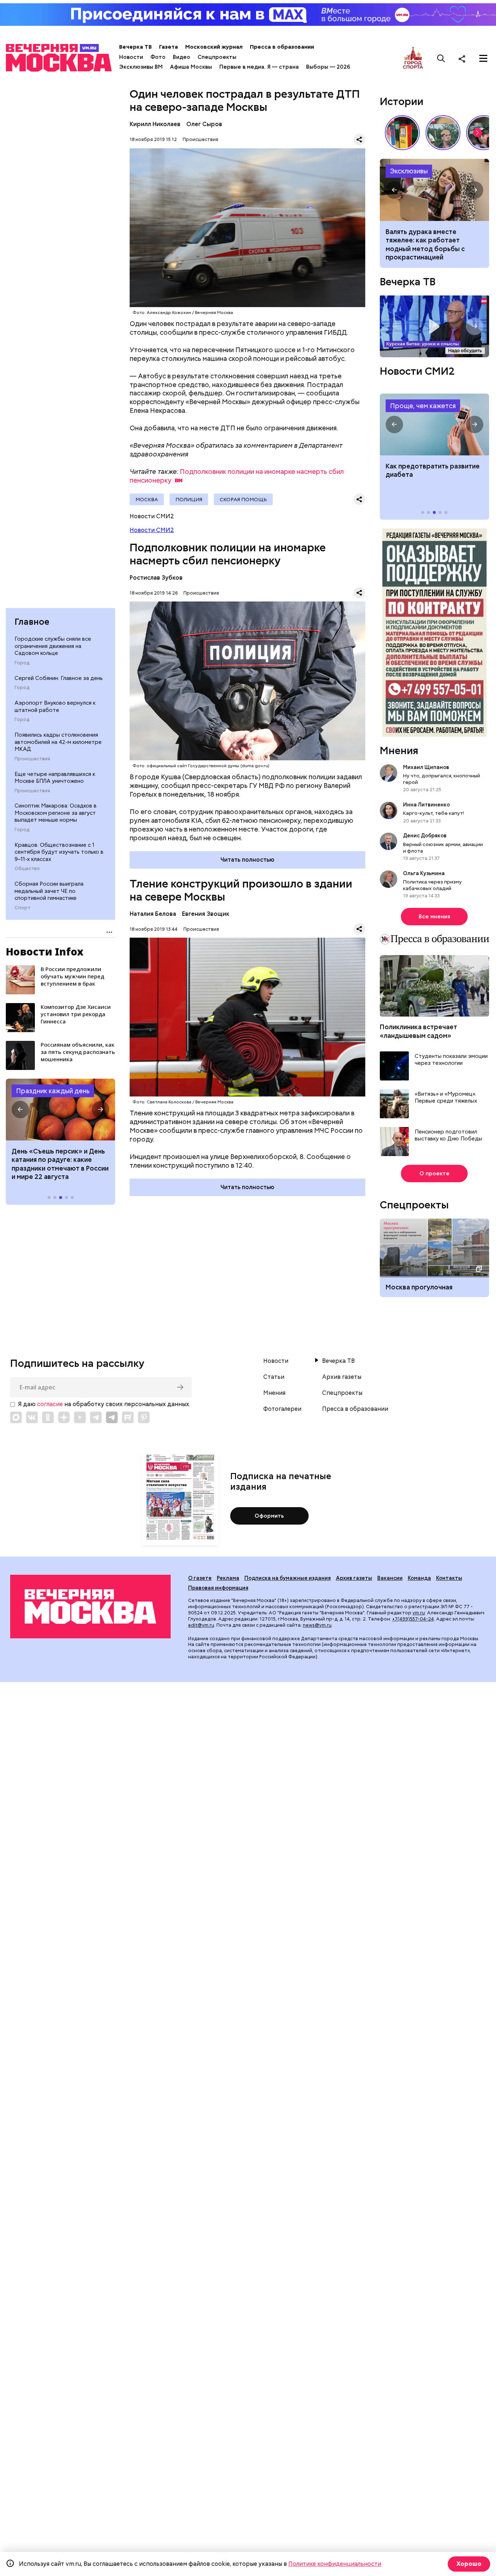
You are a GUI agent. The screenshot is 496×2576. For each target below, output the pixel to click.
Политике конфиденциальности (335, 2564)
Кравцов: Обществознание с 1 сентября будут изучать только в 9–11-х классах (59, 852)
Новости (131, 57)
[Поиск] (441, 59)
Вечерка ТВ (135, 47)
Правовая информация (218, 1588)
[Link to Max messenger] (16, 1417)
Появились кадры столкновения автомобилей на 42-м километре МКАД (58, 742)
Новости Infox (45, 951)
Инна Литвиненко (426, 805)
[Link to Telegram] (96, 1417)
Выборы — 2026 (328, 67)
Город (22, 663)
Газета (168, 47)
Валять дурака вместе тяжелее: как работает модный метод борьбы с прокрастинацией (425, 244)
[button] (20, 1110)
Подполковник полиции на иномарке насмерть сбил (237, 476)
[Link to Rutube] (128, 1417)
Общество (27, 869)
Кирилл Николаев (155, 124)
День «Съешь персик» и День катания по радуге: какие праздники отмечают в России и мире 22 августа (60, 1164)
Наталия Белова (153, 914)
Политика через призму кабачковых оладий (432, 885)
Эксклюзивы (409, 171)
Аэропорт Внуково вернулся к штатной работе (55, 707)
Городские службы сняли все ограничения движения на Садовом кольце (53, 646)
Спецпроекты (217, 57)
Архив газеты (342, 1377)
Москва (147, 499)
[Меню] (483, 59)
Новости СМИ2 (152, 530)
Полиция (189, 499)
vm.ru (419, 1613)
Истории (402, 101)
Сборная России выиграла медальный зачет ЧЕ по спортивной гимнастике (49, 891)
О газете (200, 1578)
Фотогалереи (282, 1409)
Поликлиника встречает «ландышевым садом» (418, 1031)
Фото (158, 57)
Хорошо (469, 2564)
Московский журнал (214, 47)
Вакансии (390, 1578)
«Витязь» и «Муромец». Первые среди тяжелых (446, 1098)
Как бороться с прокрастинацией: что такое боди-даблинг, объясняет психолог (434, 190)
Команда (419, 1578)
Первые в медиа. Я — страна (259, 67)
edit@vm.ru (201, 1625)
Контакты (449, 1578)
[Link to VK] (32, 1417)
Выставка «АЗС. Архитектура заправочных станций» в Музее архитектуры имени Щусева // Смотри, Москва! (402, 133)
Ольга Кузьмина (425, 873)
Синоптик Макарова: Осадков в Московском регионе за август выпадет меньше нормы (56, 813)
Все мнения (434, 917)
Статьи (274, 1377)
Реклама (228, 1578)
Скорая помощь (243, 499)
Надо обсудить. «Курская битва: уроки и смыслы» (434, 326)
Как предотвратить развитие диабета (434, 424)
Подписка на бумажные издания (288, 1578)
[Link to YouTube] (80, 1417)
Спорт (23, 908)
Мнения (399, 750)
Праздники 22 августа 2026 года (60, 1110)
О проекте (434, 1174)
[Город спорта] (413, 58)
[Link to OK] (48, 1417)
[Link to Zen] (64, 1417)
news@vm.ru (317, 1625)
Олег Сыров (204, 124)
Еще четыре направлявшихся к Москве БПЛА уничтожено (55, 778)
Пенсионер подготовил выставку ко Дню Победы (448, 1136)
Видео (182, 57)
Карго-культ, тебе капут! (434, 813)
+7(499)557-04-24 (413, 1619)
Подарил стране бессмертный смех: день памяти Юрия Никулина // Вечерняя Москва (443, 133)
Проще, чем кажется (423, 406)
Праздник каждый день (53, 1091)
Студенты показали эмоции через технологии (451, 1060)
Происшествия (32, 759)
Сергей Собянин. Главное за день (59, 678)
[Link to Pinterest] (144, 1417)
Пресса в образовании (282, 47)
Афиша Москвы (191, 67)
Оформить (269, 1516)
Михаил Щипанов (426, 767)
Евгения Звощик (206, 914)
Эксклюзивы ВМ (141, 67)
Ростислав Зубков (156, 578)
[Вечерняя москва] (90, 1606)
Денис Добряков (425, 836)
